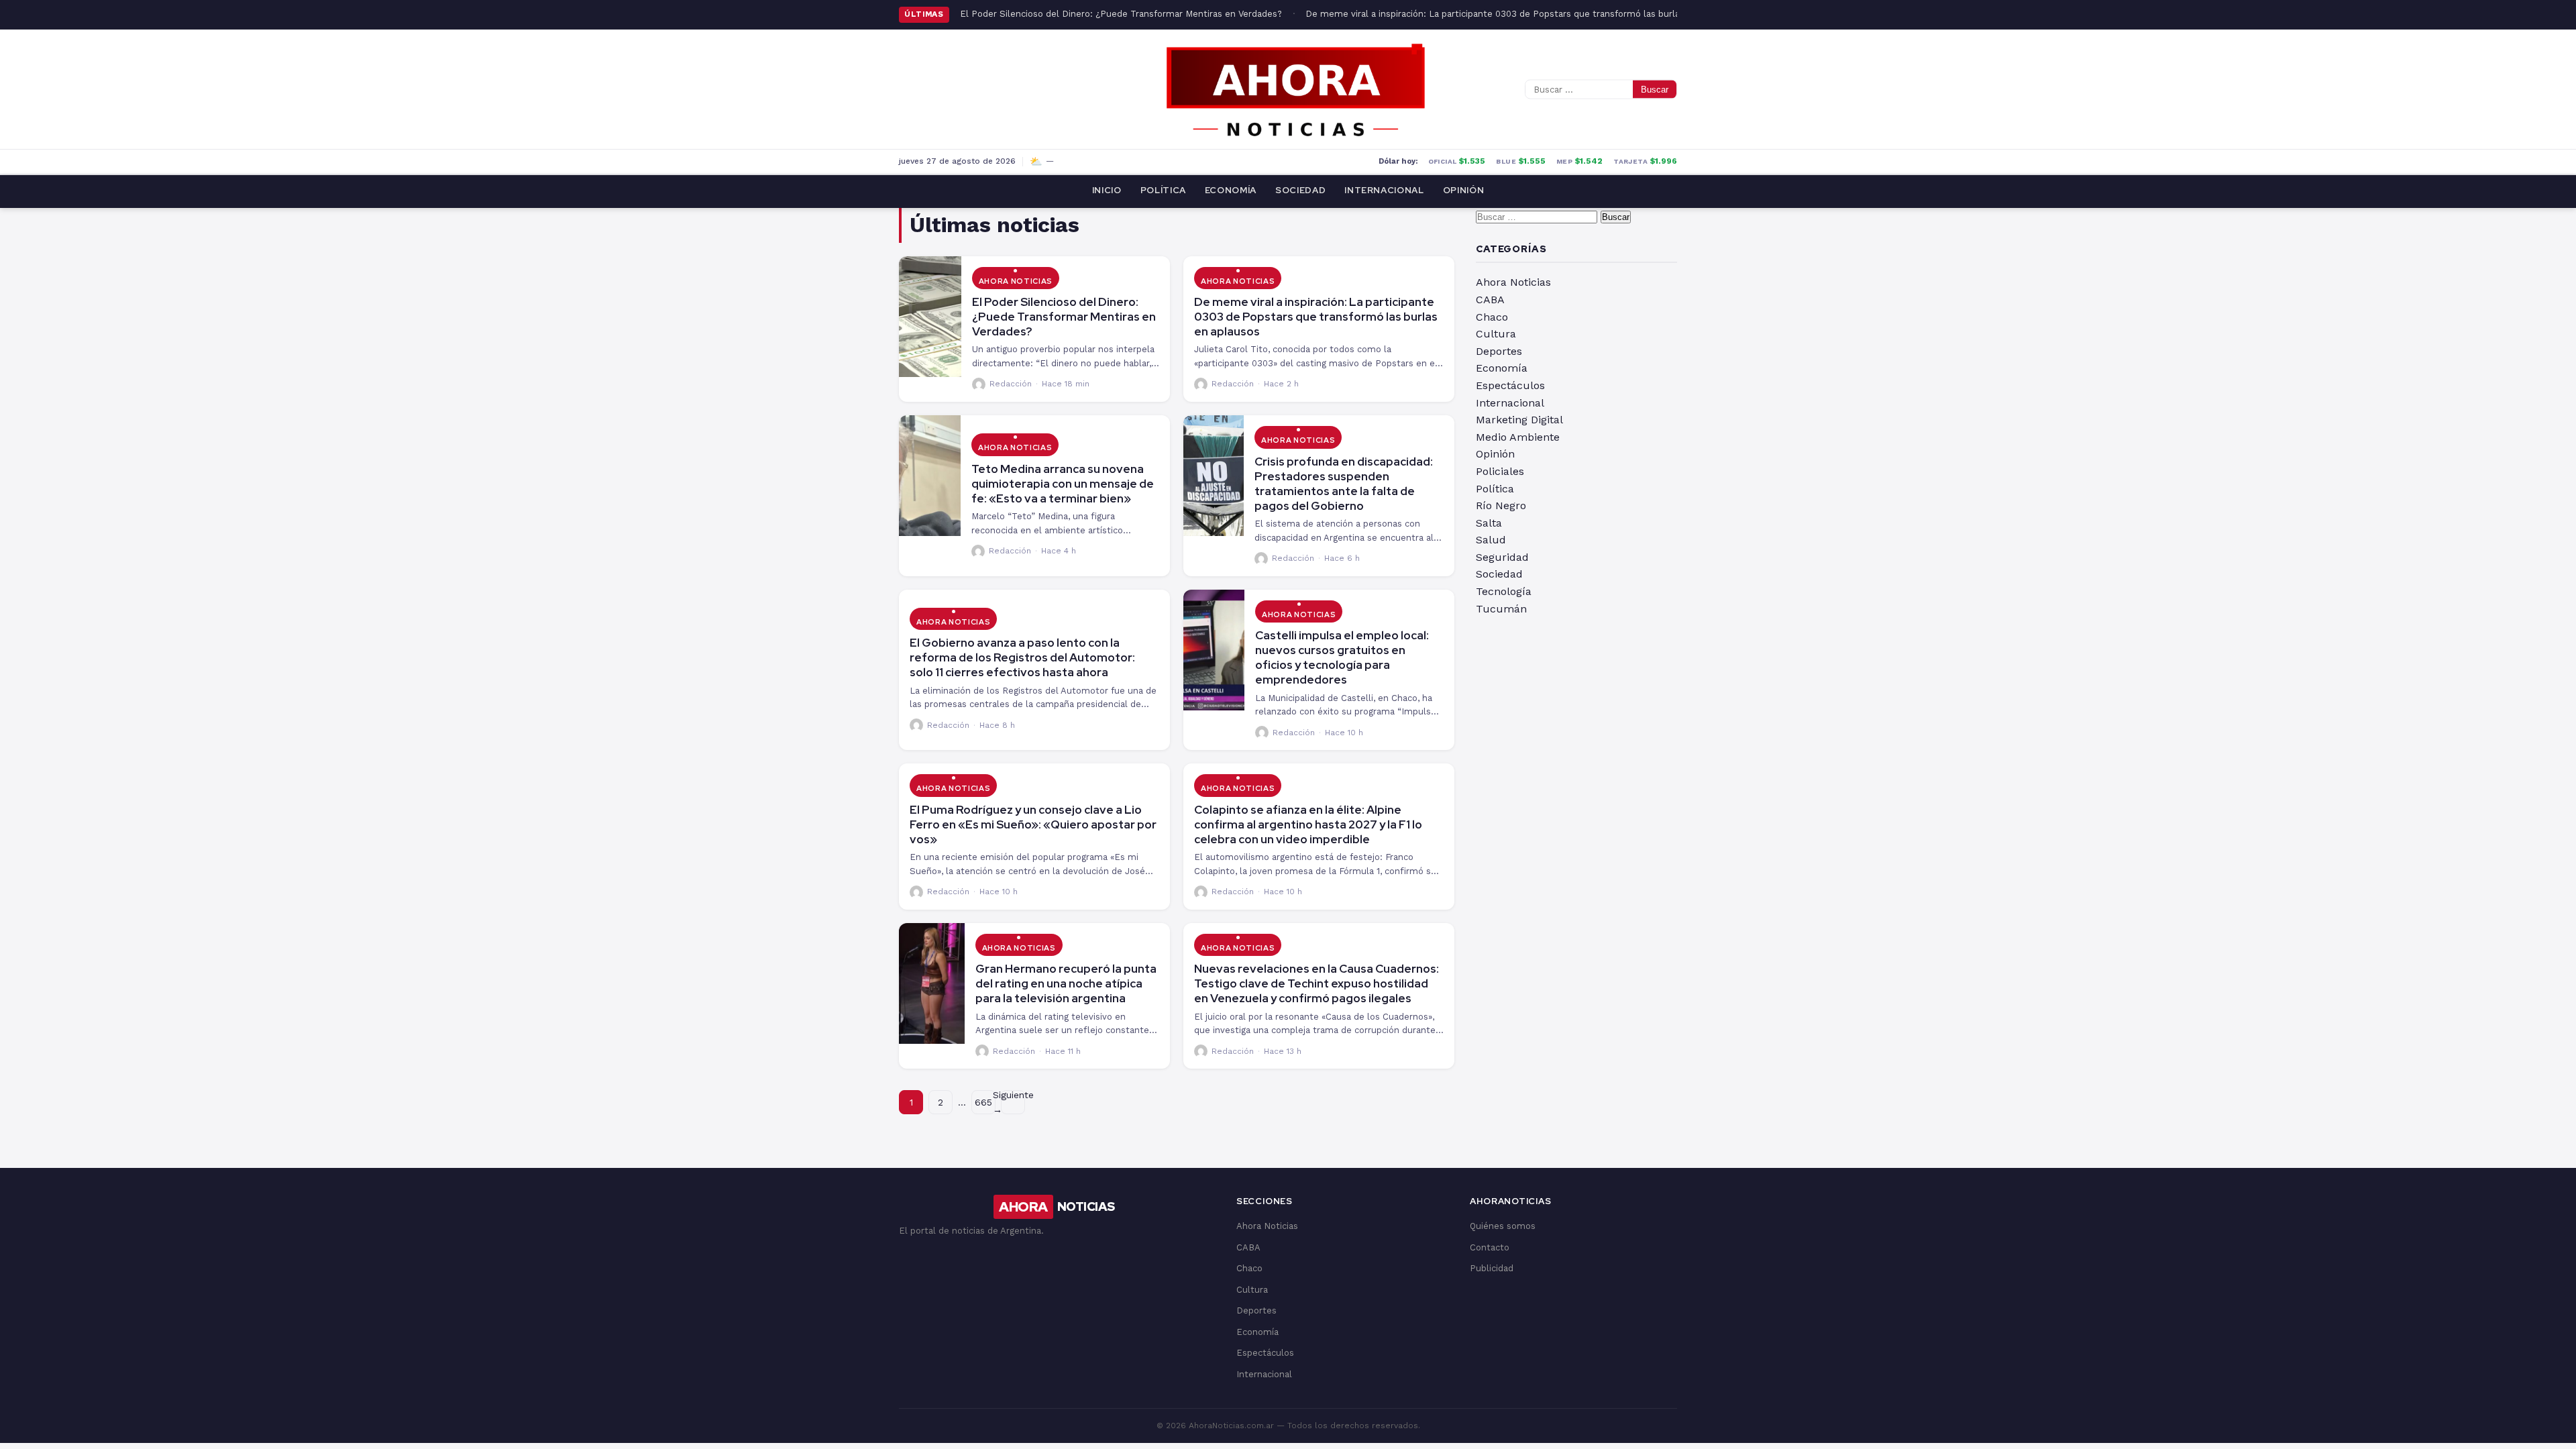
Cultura (1496, 334)
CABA (1490, 300)
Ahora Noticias (1016, 281)
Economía (1231, 190)
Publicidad (1492, 1268)
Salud (1491, 540)
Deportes (1499, 351)
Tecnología (1504, 591)
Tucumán (1501, 609)
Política (1163, 190)
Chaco (1492, 317)
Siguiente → (1013, 1102)
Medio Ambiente (1518, 437)
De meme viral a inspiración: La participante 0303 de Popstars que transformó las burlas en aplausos (1522, 14)
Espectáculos (1510, 385)
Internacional (1384, 190)
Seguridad (1502, 557)
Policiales (1500, 471)
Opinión (1464, 190)
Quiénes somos (1503, 1226)
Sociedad (1300, 190)
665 (983, 1102)
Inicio (1107, 190)
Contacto (1490, 1247)
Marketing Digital (1519, 420)
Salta (1489, 523)
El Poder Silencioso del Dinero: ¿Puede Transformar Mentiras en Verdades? (1121, 14)
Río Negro (1501, 505)
